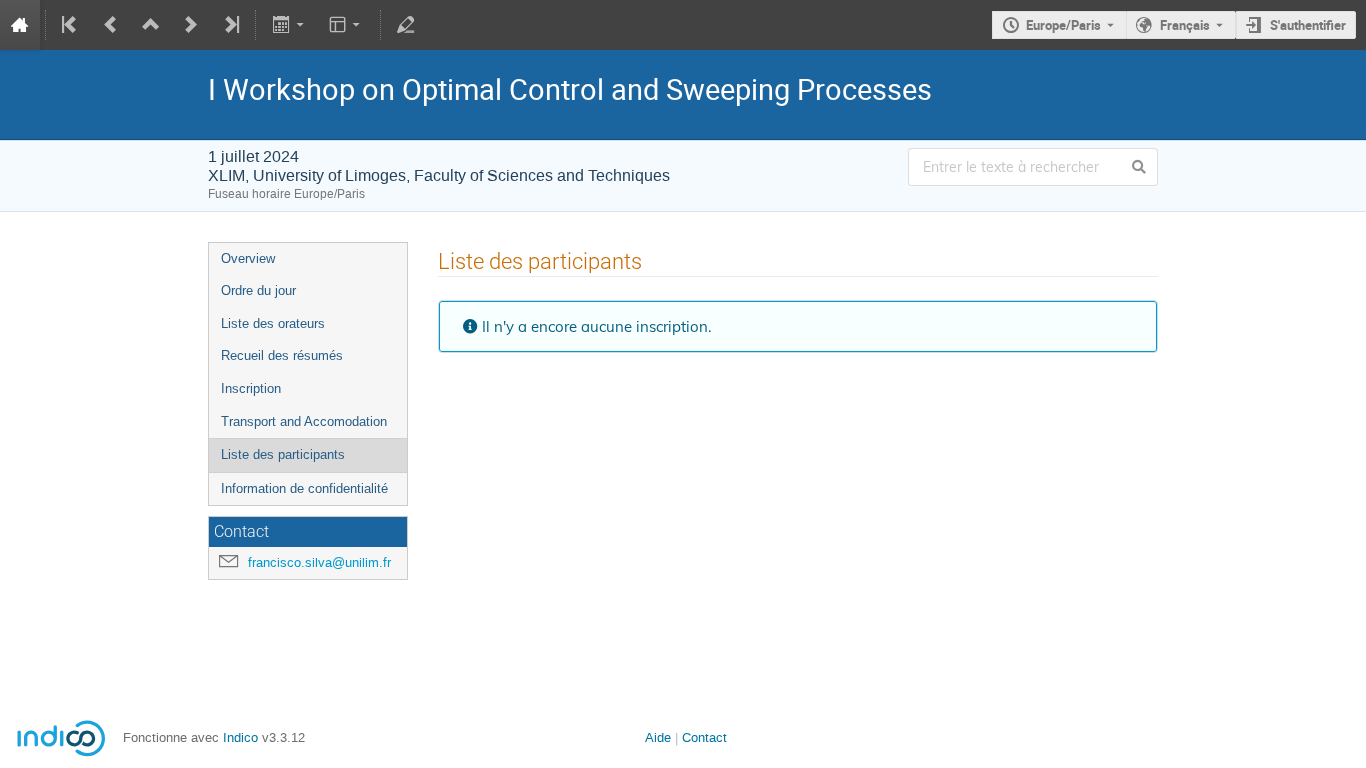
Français (1185, 25)
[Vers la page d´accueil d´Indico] (20, 25)
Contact (704, 737)
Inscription (251, 388)
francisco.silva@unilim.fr (319, 562)
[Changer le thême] (346, 25)
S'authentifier (1308, 25)
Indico (240, 737)
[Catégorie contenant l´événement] (151, 25)
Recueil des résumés (282, 355)
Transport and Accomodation (304, 421)
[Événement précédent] (111, 25)
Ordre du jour (258, 290)
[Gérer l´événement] (406, 25)
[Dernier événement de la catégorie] (230, 25)
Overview (248, 258)
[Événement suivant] (191, 25)
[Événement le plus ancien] (71, 25)
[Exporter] (289, 25)
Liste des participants (283, 454)
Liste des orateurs (273, 323)
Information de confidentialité (304, 488)
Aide (658, 737)
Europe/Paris (1063, 25)
